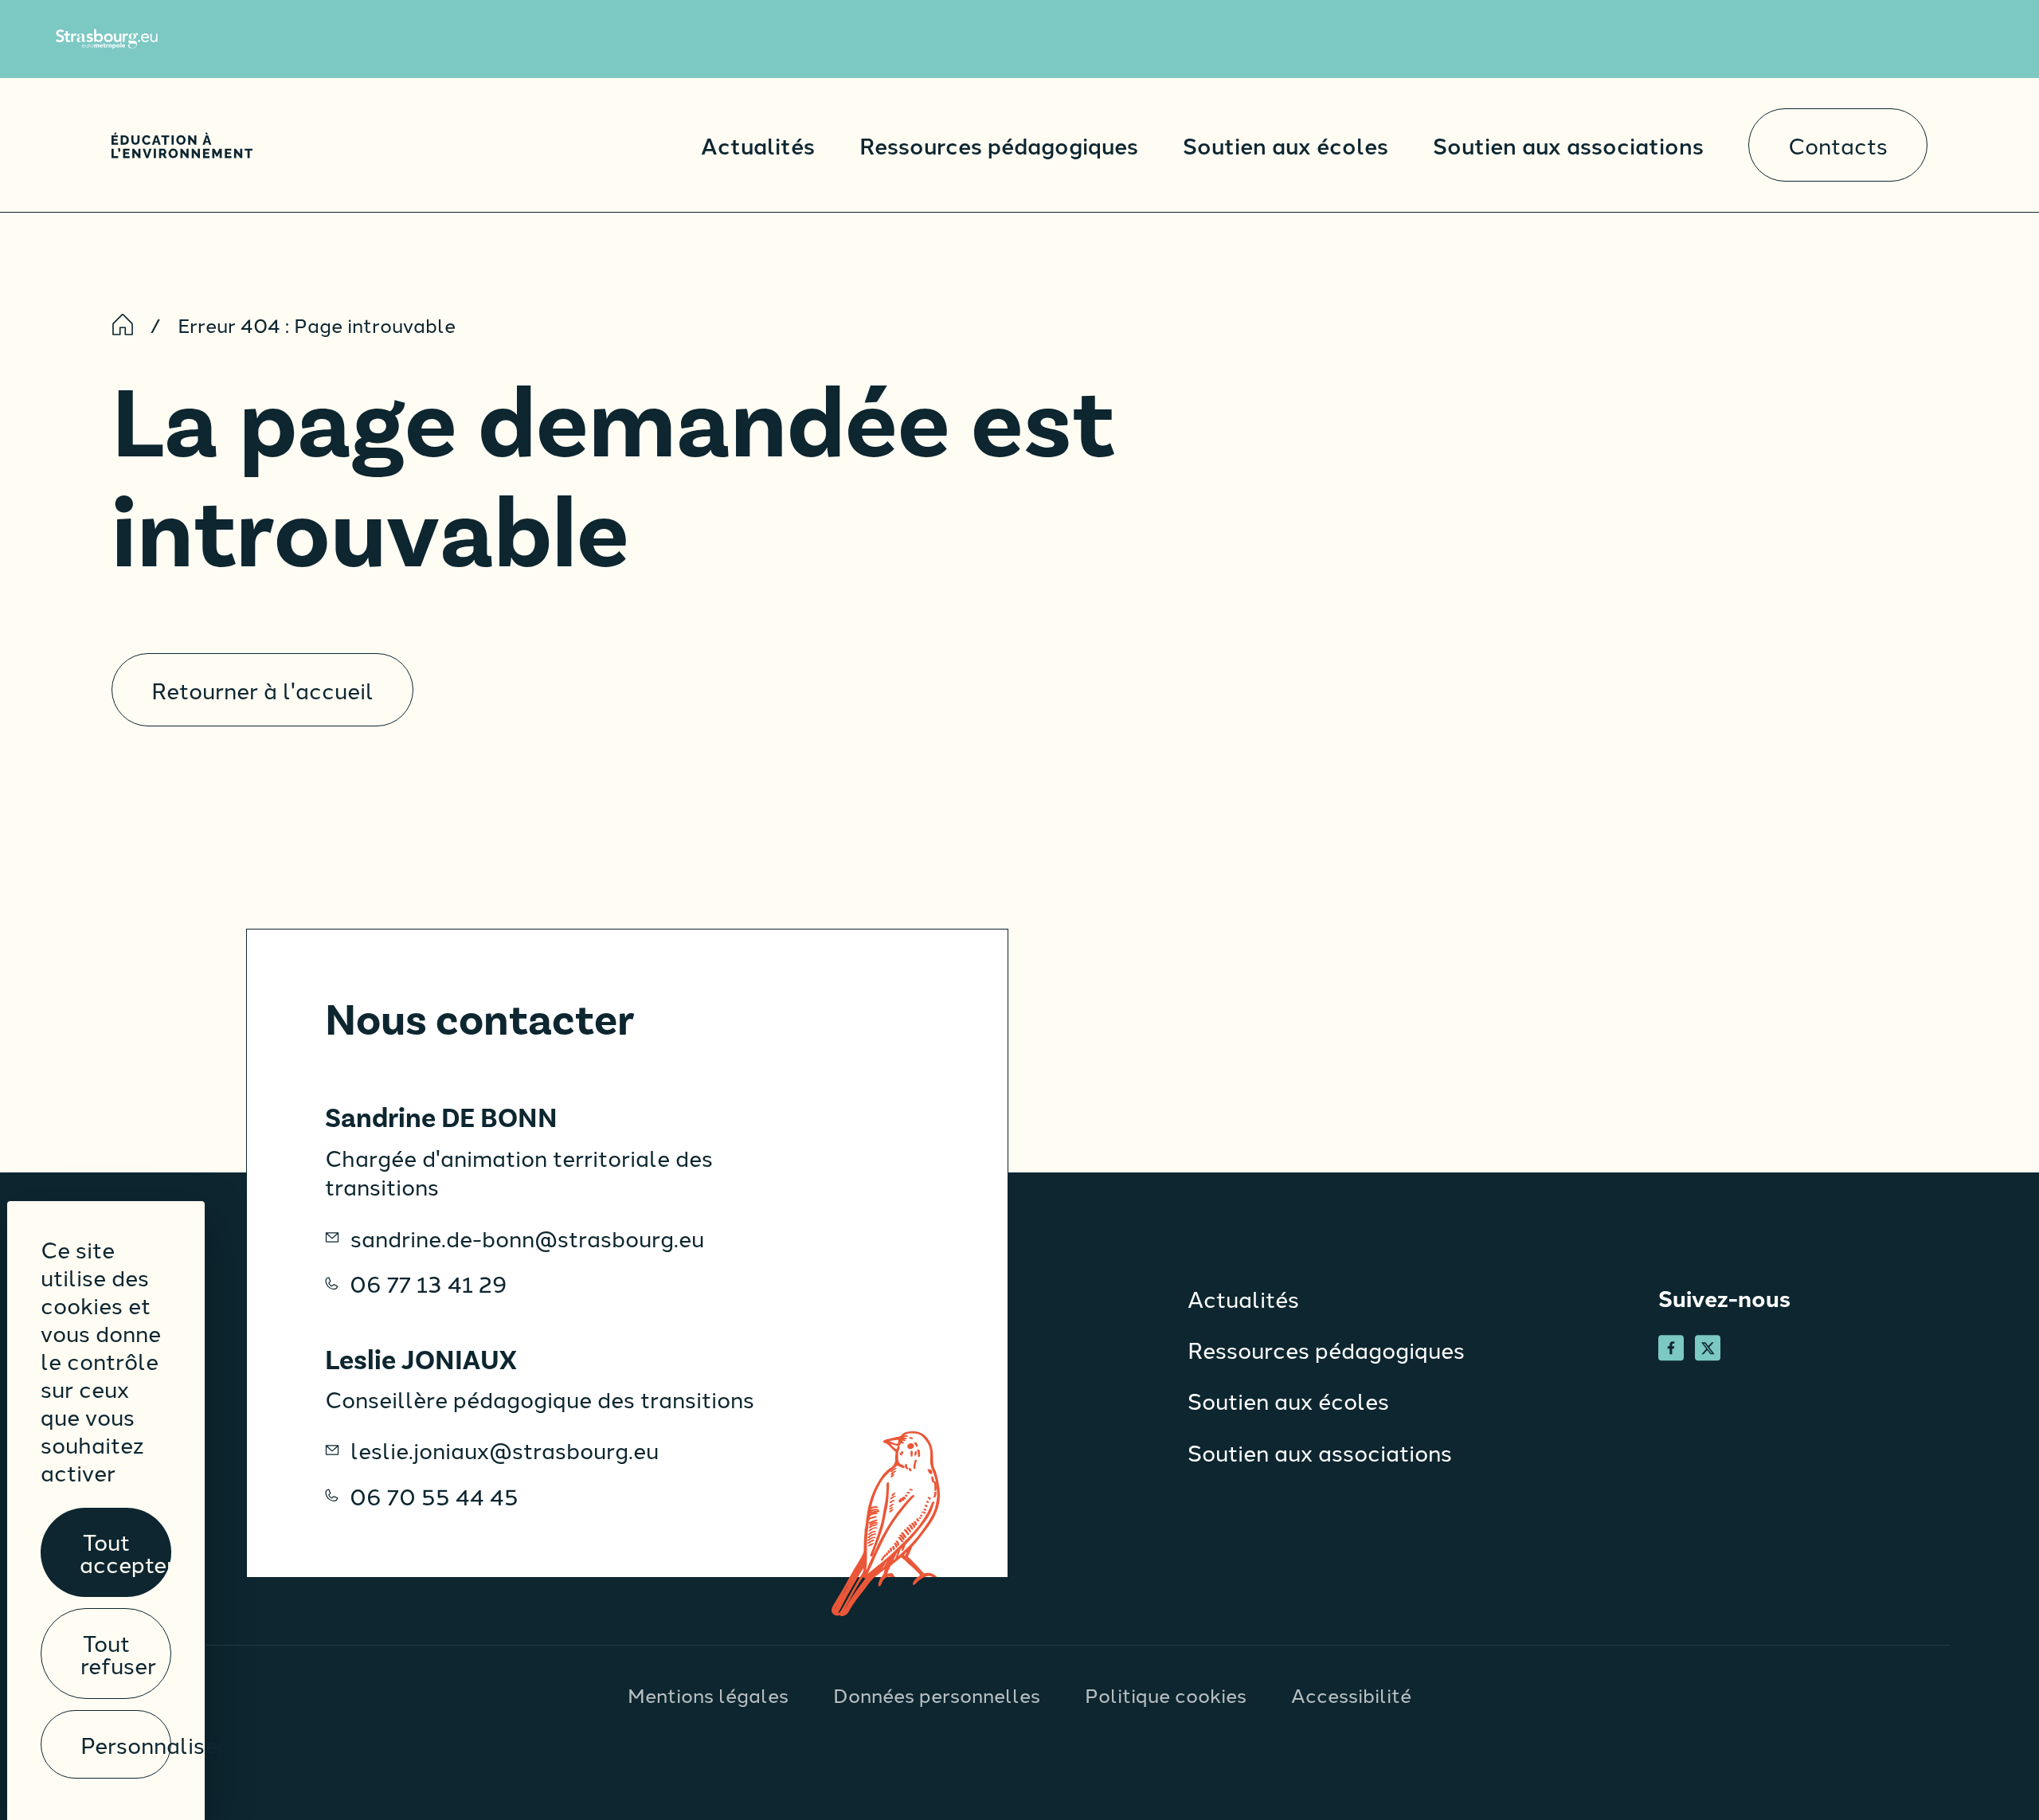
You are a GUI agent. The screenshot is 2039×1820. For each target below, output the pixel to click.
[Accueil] (182, 145)
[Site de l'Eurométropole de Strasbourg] (107, 39)
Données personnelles (937, 1694)
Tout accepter (125, 1552)
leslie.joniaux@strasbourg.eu (505, 1450)
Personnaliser (126, 1744)
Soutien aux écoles (1286, 145)
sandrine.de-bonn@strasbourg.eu (527, 1238)
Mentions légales (708, 1694)
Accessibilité (1351, 1694)
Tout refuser (118, 1653)
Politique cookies (1166, 1694)
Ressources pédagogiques (999, 145)
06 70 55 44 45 (434, 1496)
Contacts (1838, 145)
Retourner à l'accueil (262, 689)
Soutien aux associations (1568, 145)
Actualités (758, 145)
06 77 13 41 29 (429, 1283)
